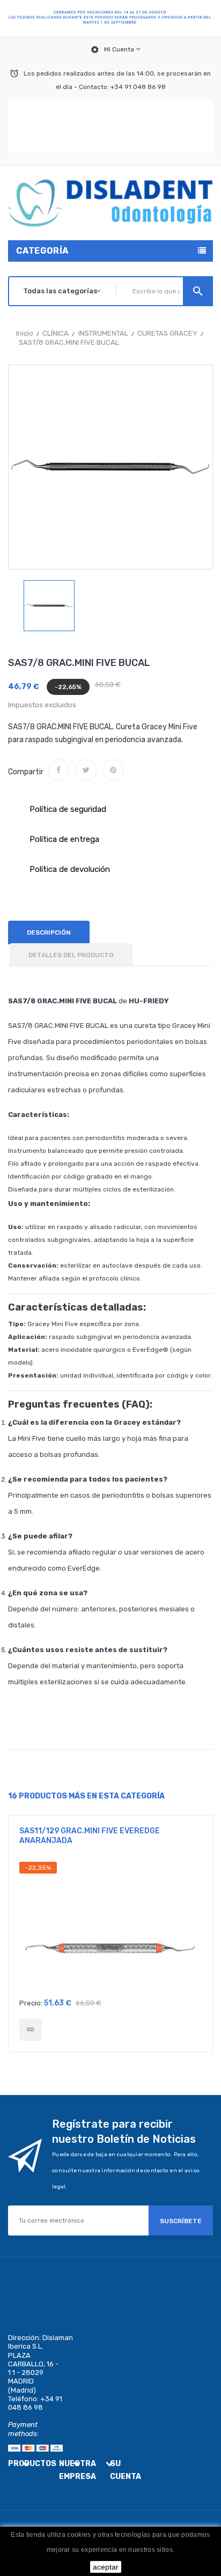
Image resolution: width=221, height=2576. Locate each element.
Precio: (31, 2003)
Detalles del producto (71, 955)
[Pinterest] (113, 770)
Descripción (49, 932)
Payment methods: (23, 2429)
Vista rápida (110, 1927)
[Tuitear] (86, 770)
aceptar (106, 2567)
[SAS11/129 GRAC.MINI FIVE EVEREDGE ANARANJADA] (31, 2030)
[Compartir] (58, 770)
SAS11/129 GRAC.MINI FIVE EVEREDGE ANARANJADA (90, 1836)
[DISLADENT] (110, 19)
